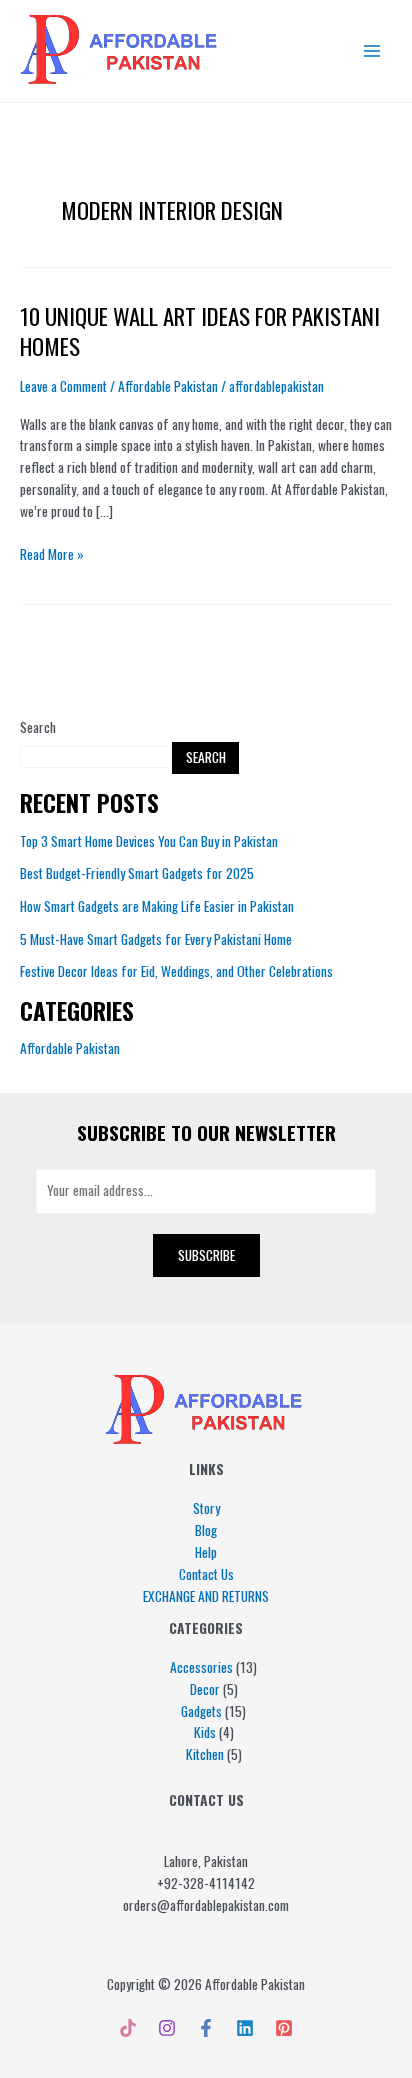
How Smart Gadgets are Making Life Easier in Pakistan (157, 906)
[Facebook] (206, 2028)
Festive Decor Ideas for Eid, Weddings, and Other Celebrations (176, 971)
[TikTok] (128, 2028)
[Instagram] (167, 2028)
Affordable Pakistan (70, 1048)
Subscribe (206, 1255)
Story (206, 1508)
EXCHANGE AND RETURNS (206, 1596)
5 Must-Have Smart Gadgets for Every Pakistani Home (156, 939)
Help (206, 1552)
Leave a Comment (63, 386)
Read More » (52, 554)
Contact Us (206, 1574)
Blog (206, 1530)
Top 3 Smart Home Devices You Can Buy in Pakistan (149, 841)
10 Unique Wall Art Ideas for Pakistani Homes (200, 331)
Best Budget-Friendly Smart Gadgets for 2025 (137, 873)
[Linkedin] (245, 2028)
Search (38, 727)
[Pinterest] (284, 2028)
